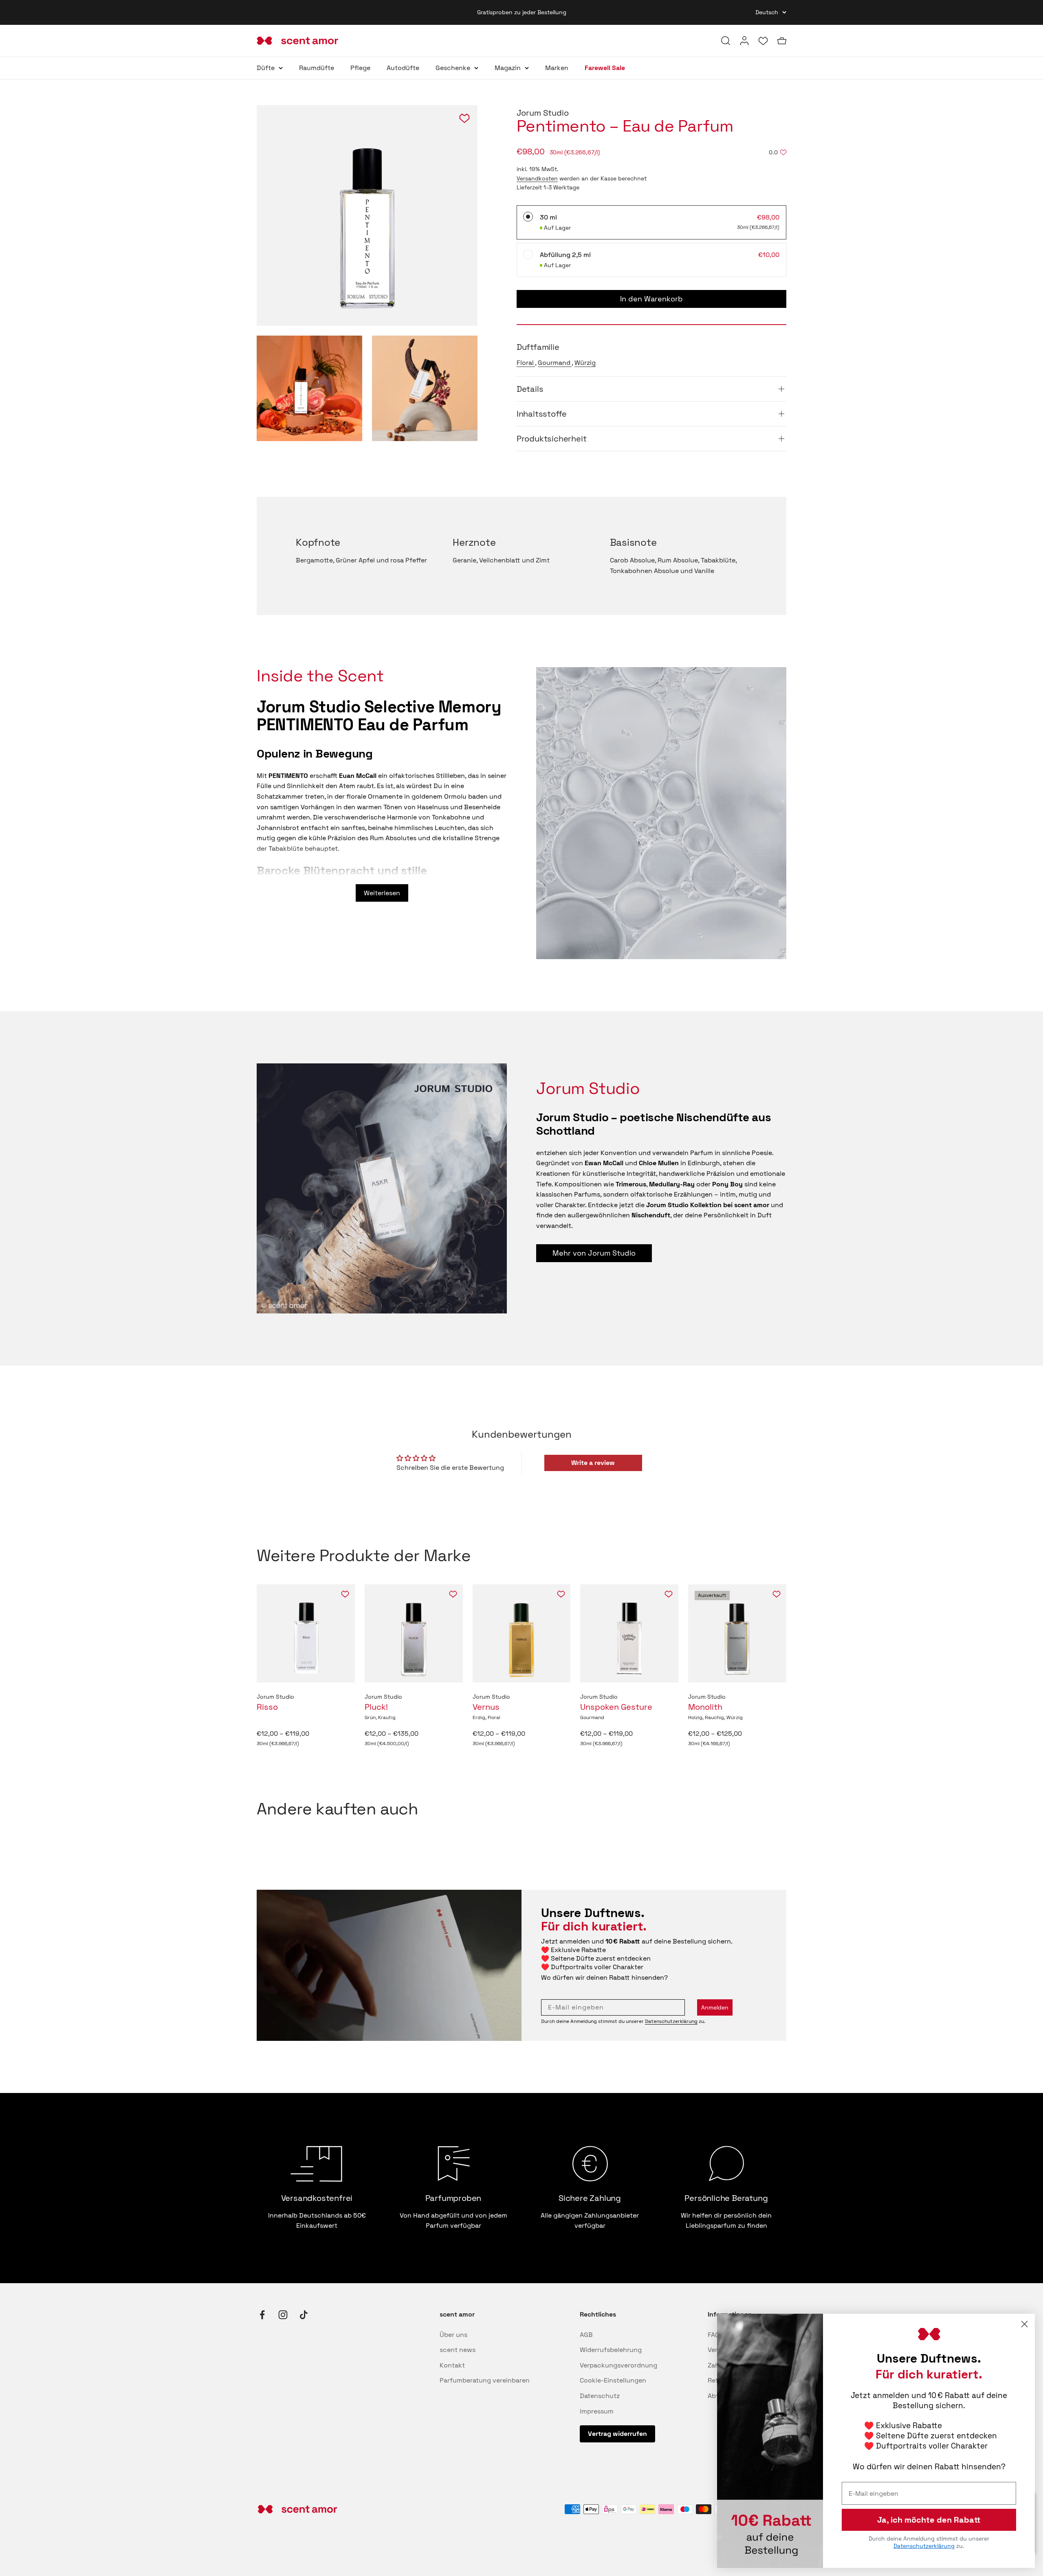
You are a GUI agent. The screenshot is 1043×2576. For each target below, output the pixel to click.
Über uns (453, 2335)
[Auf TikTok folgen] (304, 2315)
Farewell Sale (605, 68)
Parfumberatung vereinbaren (485, 2380)
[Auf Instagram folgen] (283, 2315)
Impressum (597, 2411)
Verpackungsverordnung (618, 2365)
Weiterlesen (382, 893)
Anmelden (715, 2007)
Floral (526, 363)
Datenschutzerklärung (671, 2021)
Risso (267, 1707)
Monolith (705, 1707)
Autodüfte (403, 68)
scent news (458, 2350)
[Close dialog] (1024, 2324)
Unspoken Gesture (616, 1707)
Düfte (266, 68)
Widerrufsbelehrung (611, 2350)
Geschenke (453, 68)
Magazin (508, 68)
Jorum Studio (543, 113)
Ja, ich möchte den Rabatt (929, 2520)
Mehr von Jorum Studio (594, 1253)
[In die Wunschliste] (345, 1594)
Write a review (593, 1463)
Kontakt (452, 2365)
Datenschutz (600, 2396)
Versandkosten (537, 178)
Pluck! (376, 1707)
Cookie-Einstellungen (613, 2380)
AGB (586, 2335)
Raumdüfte (317, 68)
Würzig (585, 363)
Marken (557, 68)
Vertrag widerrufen (617, 2434)
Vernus (486, 1707)
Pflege (360, 68)
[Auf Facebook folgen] (262, 2315)
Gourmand (555, 363)
